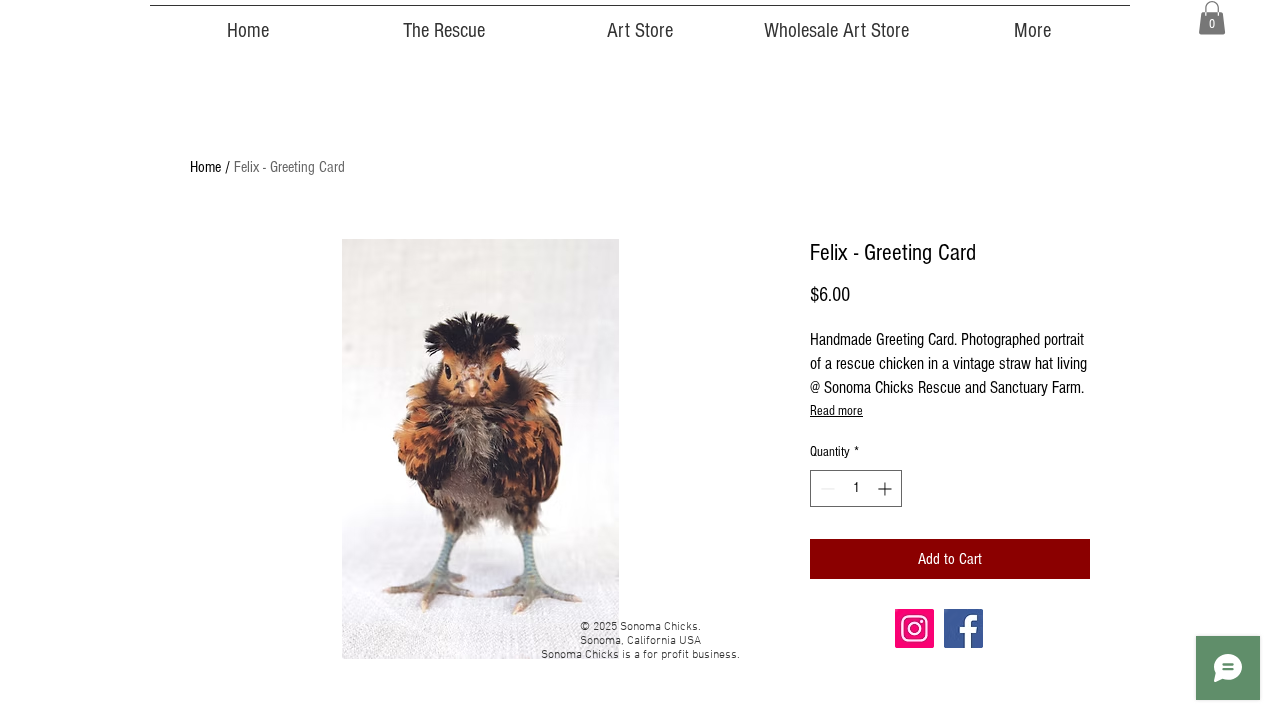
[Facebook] (963, 628)
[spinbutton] (856, 488)
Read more (836, 411)
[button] (1212, 17)
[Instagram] (914, 628)
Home (205, 167)
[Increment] (886, 488)
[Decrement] (825, 488)
